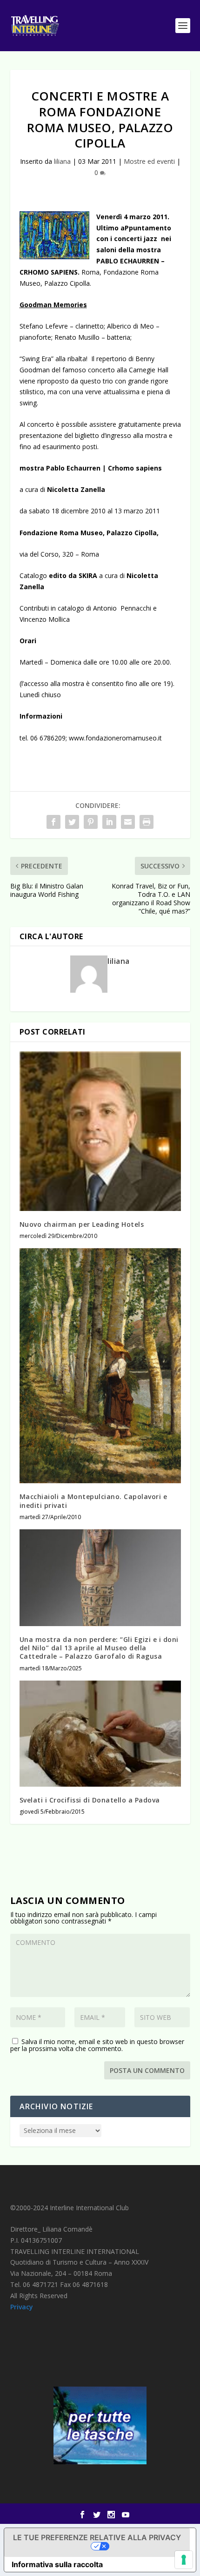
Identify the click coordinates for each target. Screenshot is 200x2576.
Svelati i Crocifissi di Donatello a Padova (90, 1800)
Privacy (22, 2307)
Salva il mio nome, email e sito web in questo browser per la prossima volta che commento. (97, 2045)
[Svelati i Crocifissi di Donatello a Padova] (100, 1734)
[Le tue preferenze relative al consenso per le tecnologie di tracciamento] (184, 2560)
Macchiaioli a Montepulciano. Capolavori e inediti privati (93, 1501)
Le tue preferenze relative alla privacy (97, 2537)
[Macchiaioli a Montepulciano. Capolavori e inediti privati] (100, 1366)
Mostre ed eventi (149, 161)
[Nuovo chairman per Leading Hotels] (100, 1131)
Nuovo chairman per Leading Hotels (82, 1224)
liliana (62, 161)
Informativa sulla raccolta (57, 2564)
